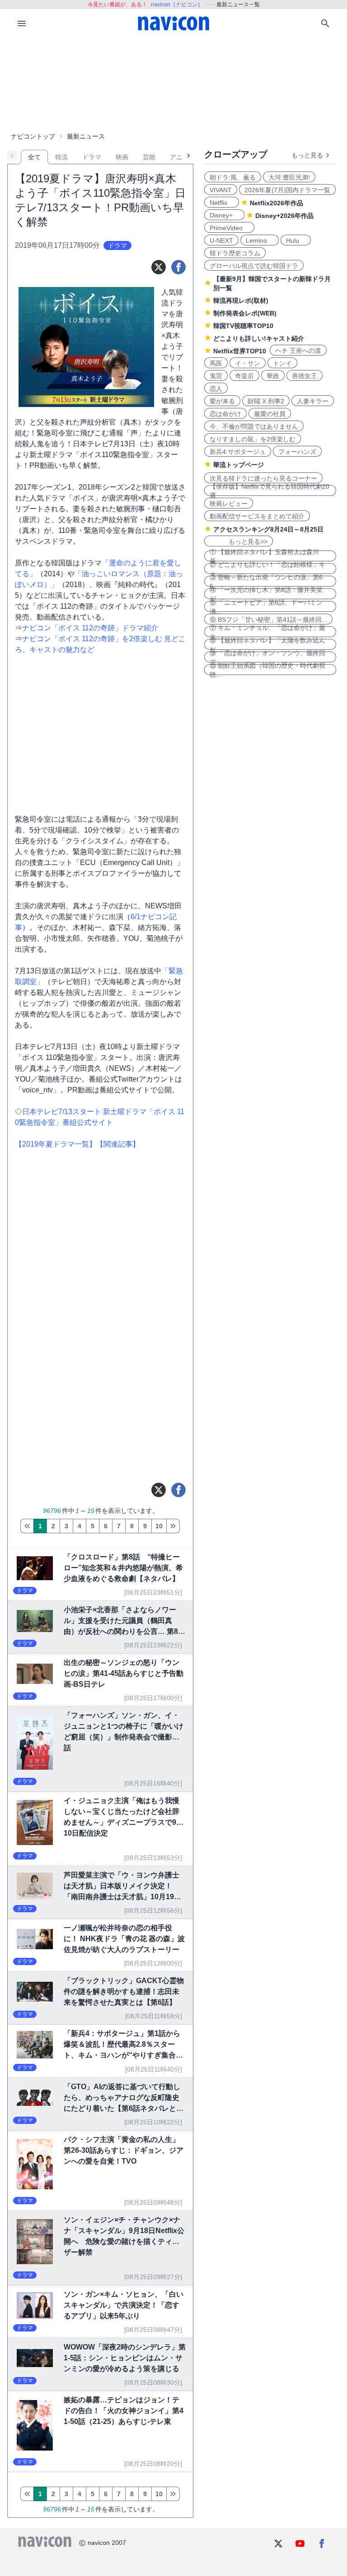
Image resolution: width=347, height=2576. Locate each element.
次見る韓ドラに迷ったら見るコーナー (263, 478)
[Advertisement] (173, 83)
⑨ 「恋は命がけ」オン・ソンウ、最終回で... (267, 657)
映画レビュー (229, 504)
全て (34, 157)
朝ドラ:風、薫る (233, 177)
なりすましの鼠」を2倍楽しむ (253, 439)
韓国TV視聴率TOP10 (243, 326)
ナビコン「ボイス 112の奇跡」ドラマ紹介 (90, 628)
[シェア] (178, 267)
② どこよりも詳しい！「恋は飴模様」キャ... (267, 569)
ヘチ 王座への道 (298, 351)
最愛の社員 (270, 414)
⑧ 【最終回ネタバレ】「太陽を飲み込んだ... (267, 644)
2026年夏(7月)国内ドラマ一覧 (287, 190)
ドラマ (92, 157)
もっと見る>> (239, 541)
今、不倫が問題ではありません (254, 426)
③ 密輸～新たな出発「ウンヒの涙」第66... (266, 581)
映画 (122, 157)
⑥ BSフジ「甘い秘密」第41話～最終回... (268, 620)
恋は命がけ (225, 414)
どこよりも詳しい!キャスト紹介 (259, 338)
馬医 (216, 363)
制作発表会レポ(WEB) (245, 313)
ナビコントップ (33, 136)
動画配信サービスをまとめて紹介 (257, 516)
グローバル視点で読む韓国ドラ (254, 266)
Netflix (222, 203)
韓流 (61, 157)
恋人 (216, 388)
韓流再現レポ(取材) (241, 301)
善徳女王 (305, 376)
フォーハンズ (297, 452)
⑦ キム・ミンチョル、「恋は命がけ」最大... (267, 632)
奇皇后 (244, 376)
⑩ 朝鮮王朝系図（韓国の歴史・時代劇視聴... (267, 670)
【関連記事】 (118, 1144)
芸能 (149, 157)
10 (159, 1526)
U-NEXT (221, 240)
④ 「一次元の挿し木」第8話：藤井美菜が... (266, 594)
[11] (173, 1526)
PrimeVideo (229, 228)
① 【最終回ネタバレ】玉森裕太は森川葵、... (264, 556)
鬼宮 (216, 376)
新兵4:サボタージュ (238, 452)
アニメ (179, 157)
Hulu (296, 240)
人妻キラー (313, 401)
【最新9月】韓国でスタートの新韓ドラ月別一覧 (272, 283)
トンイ (282, 363)
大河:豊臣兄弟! (289, 177)
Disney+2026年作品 (284, 216)
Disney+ (224, 215)
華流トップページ (239, 465)
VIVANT (221, 190)
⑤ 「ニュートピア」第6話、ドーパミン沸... (266, 606)
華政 (273, 376)
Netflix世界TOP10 (240, 351)
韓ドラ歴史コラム (235, 253)
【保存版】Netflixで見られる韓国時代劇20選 (270, 490)
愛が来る (222, 401)
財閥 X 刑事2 (266, 401)
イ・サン (248, 363)
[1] (27, 1526)
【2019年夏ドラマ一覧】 (56, 1144)
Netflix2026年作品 (277, 203)
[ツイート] (159, 267)
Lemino (260, 240)
